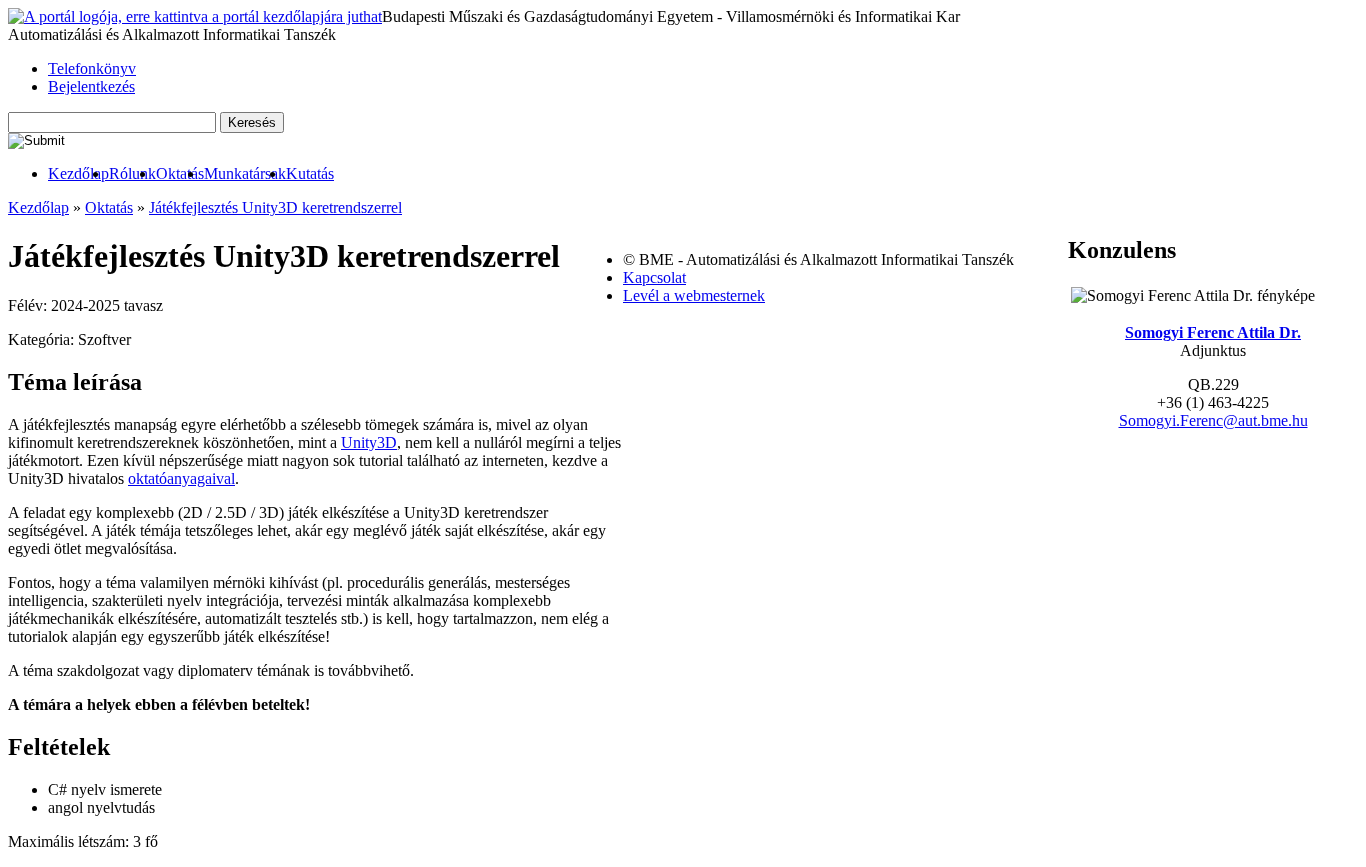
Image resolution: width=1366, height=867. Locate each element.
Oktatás (180, 173)
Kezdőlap (78, 173)
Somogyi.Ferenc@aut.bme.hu (1213, 420)
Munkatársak (245, 173)
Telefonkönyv (92, 68)
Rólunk (132, 173)
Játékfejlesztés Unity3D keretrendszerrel (275, 207)
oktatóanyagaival (181, 478)
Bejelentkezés (91, 86)
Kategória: (43, 339)
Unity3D (369, 442)
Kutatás (310, 173)
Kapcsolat (654, 277)
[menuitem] (78, 174)
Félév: (29, 305)
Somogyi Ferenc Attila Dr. (1213, 332)
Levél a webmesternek (694, 295)
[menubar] (171, 174)
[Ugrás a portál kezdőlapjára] (195, 17)
